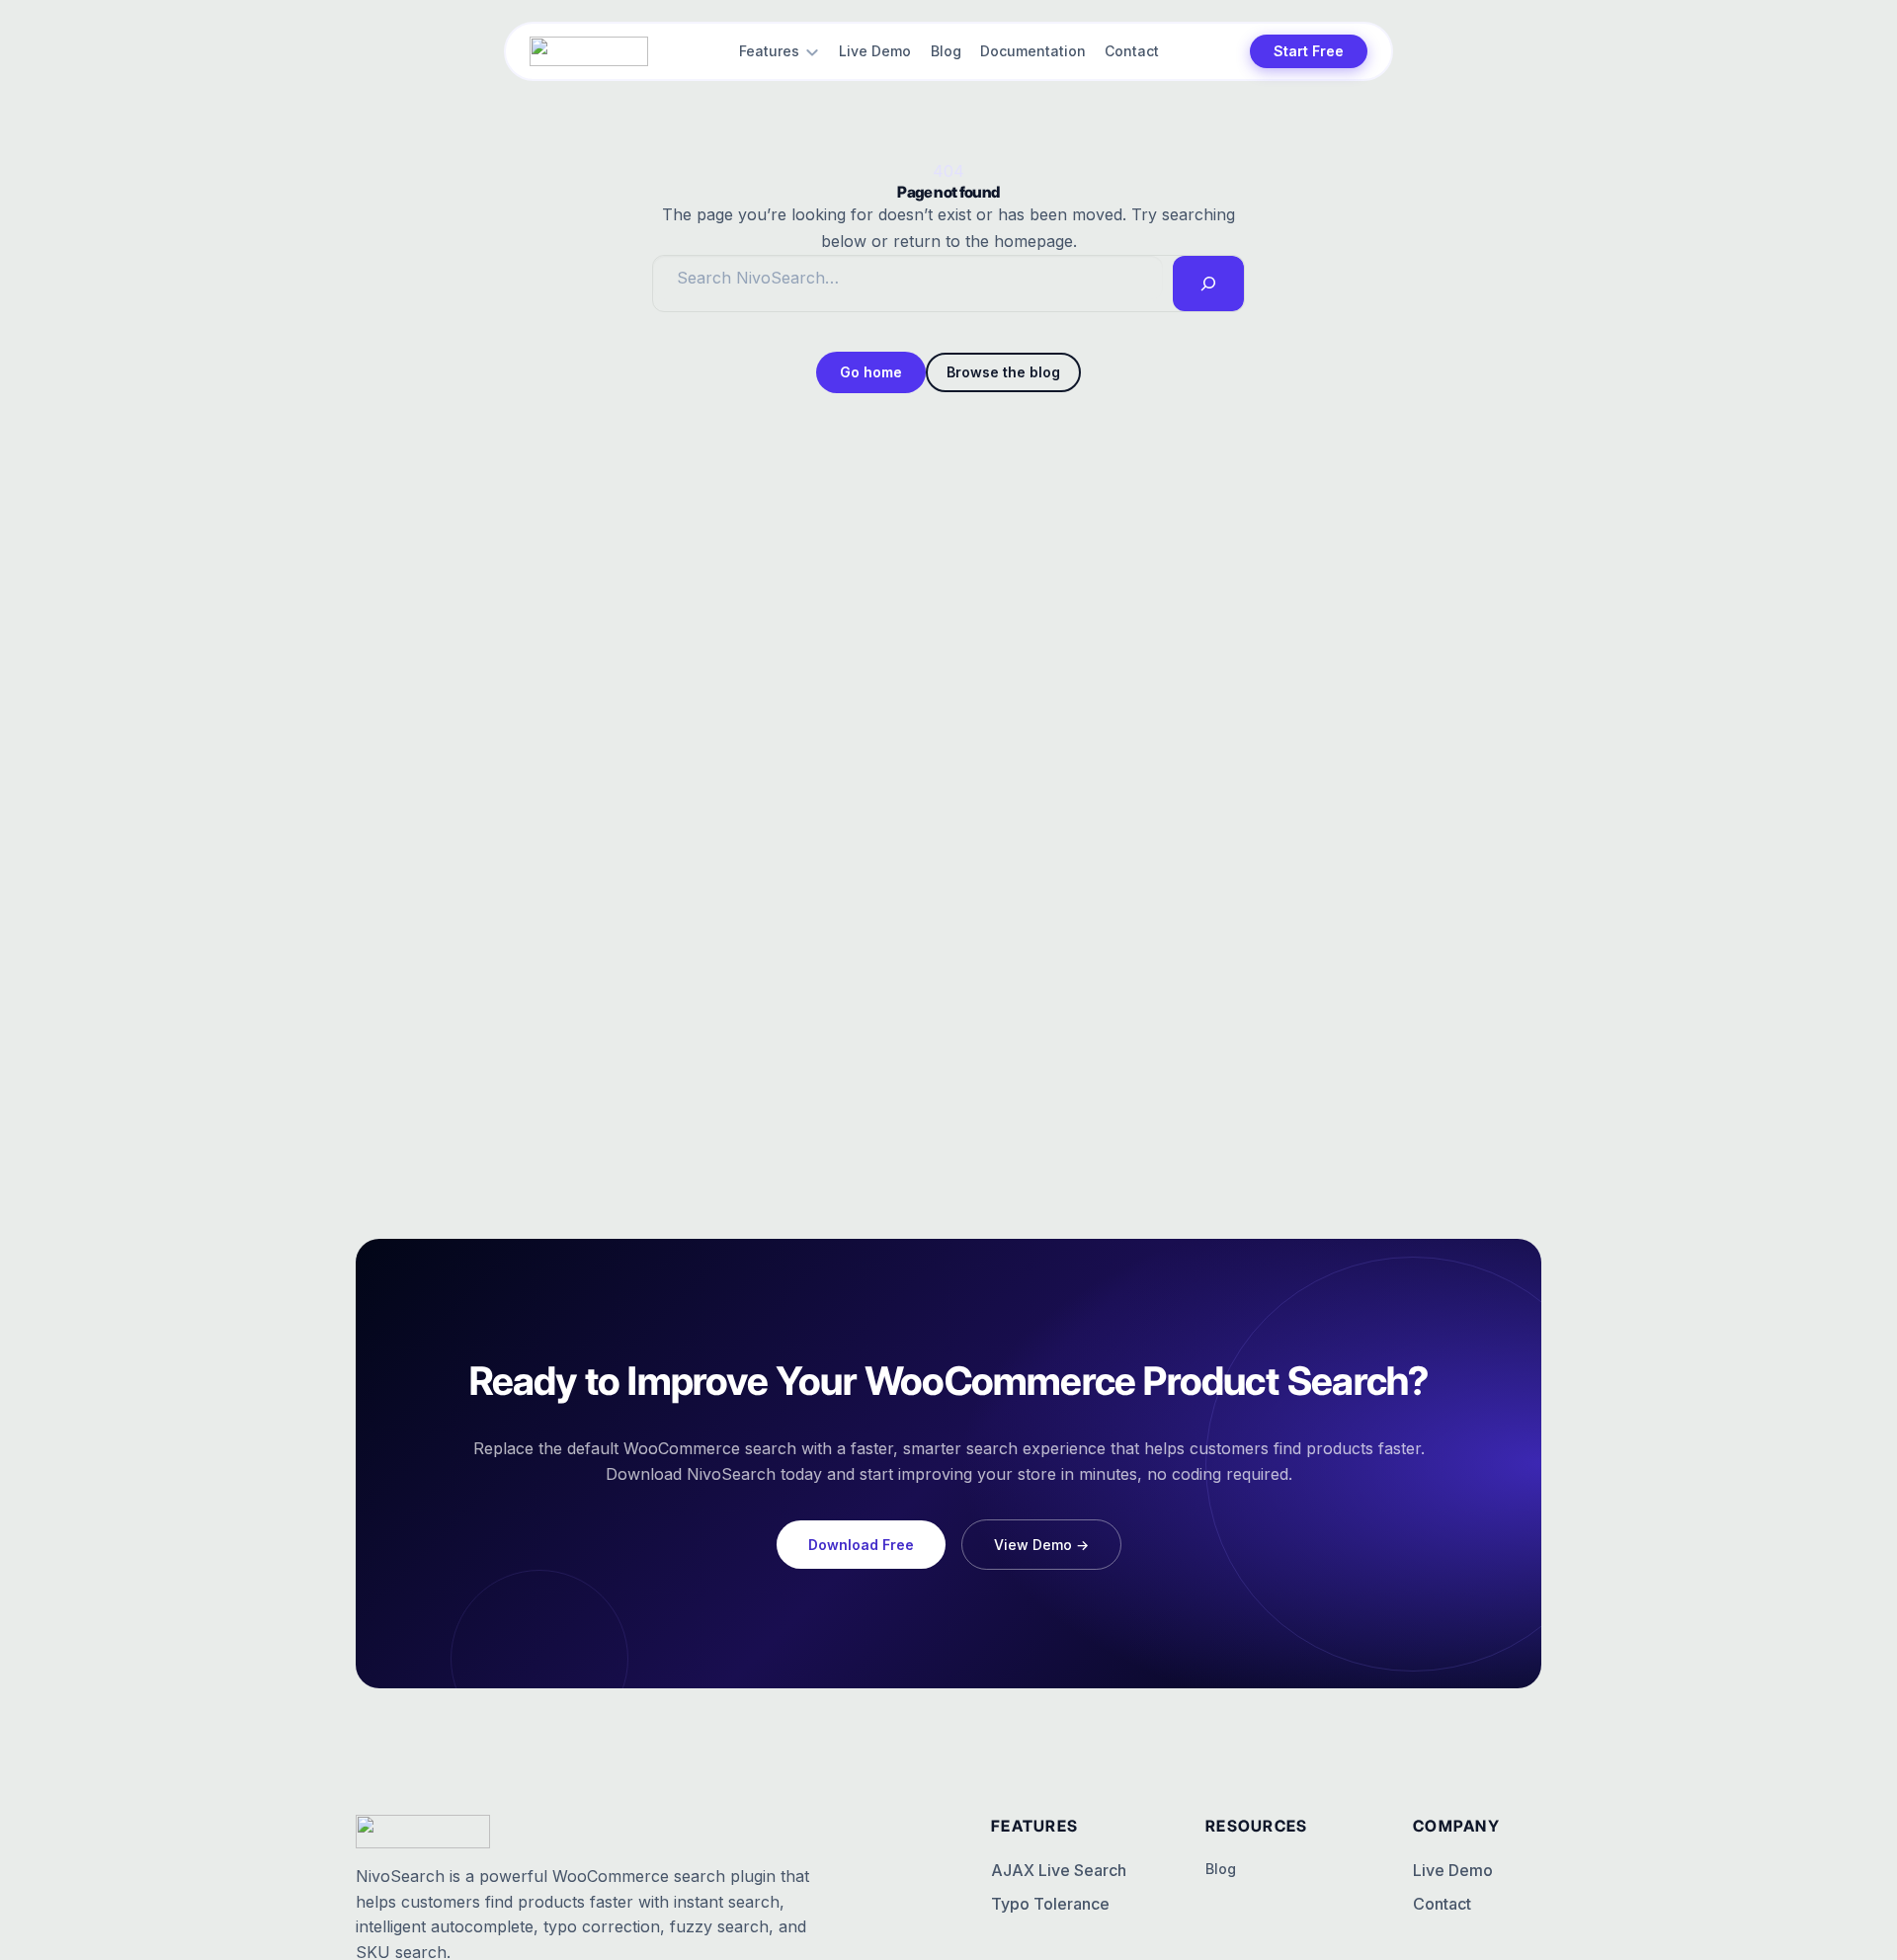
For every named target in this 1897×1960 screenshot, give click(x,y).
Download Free (861, 1545)
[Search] (1208, 284)
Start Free (1309, 51)
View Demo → (1041, 1545)
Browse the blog (1003, 372)
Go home (871, 372)
